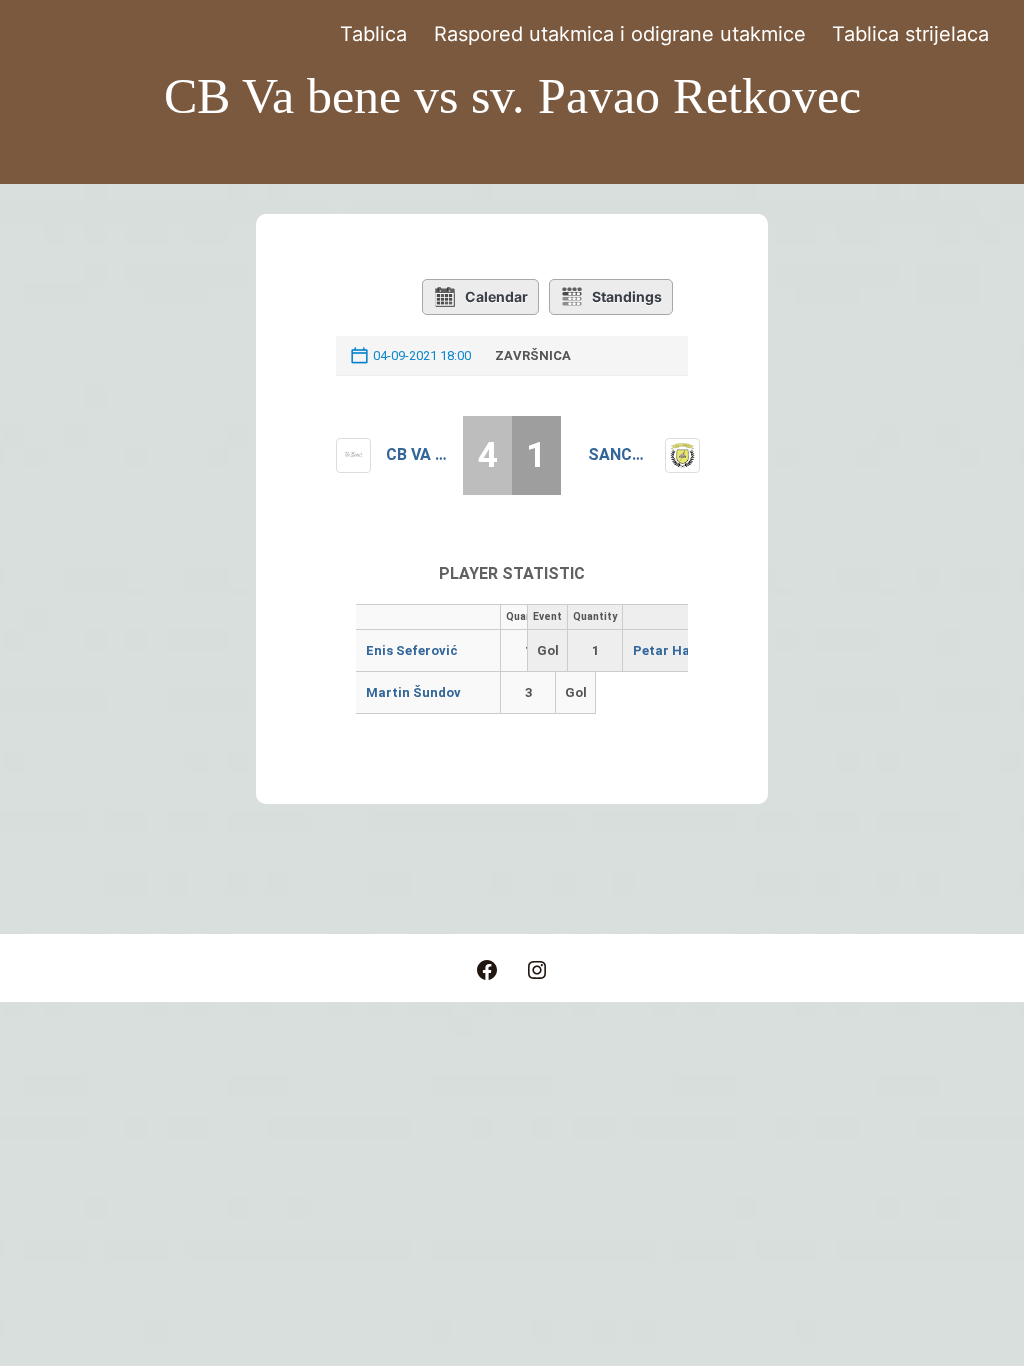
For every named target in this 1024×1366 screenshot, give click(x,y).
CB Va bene (417, 454)
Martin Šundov (413, 692)
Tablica (373, 34)
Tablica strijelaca (910, 34)
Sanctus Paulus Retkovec (619, 454)
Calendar (496, 296)
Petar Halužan (679, 650)
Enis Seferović (412, 650)
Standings (627, 296)
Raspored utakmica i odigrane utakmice (620, 34)
